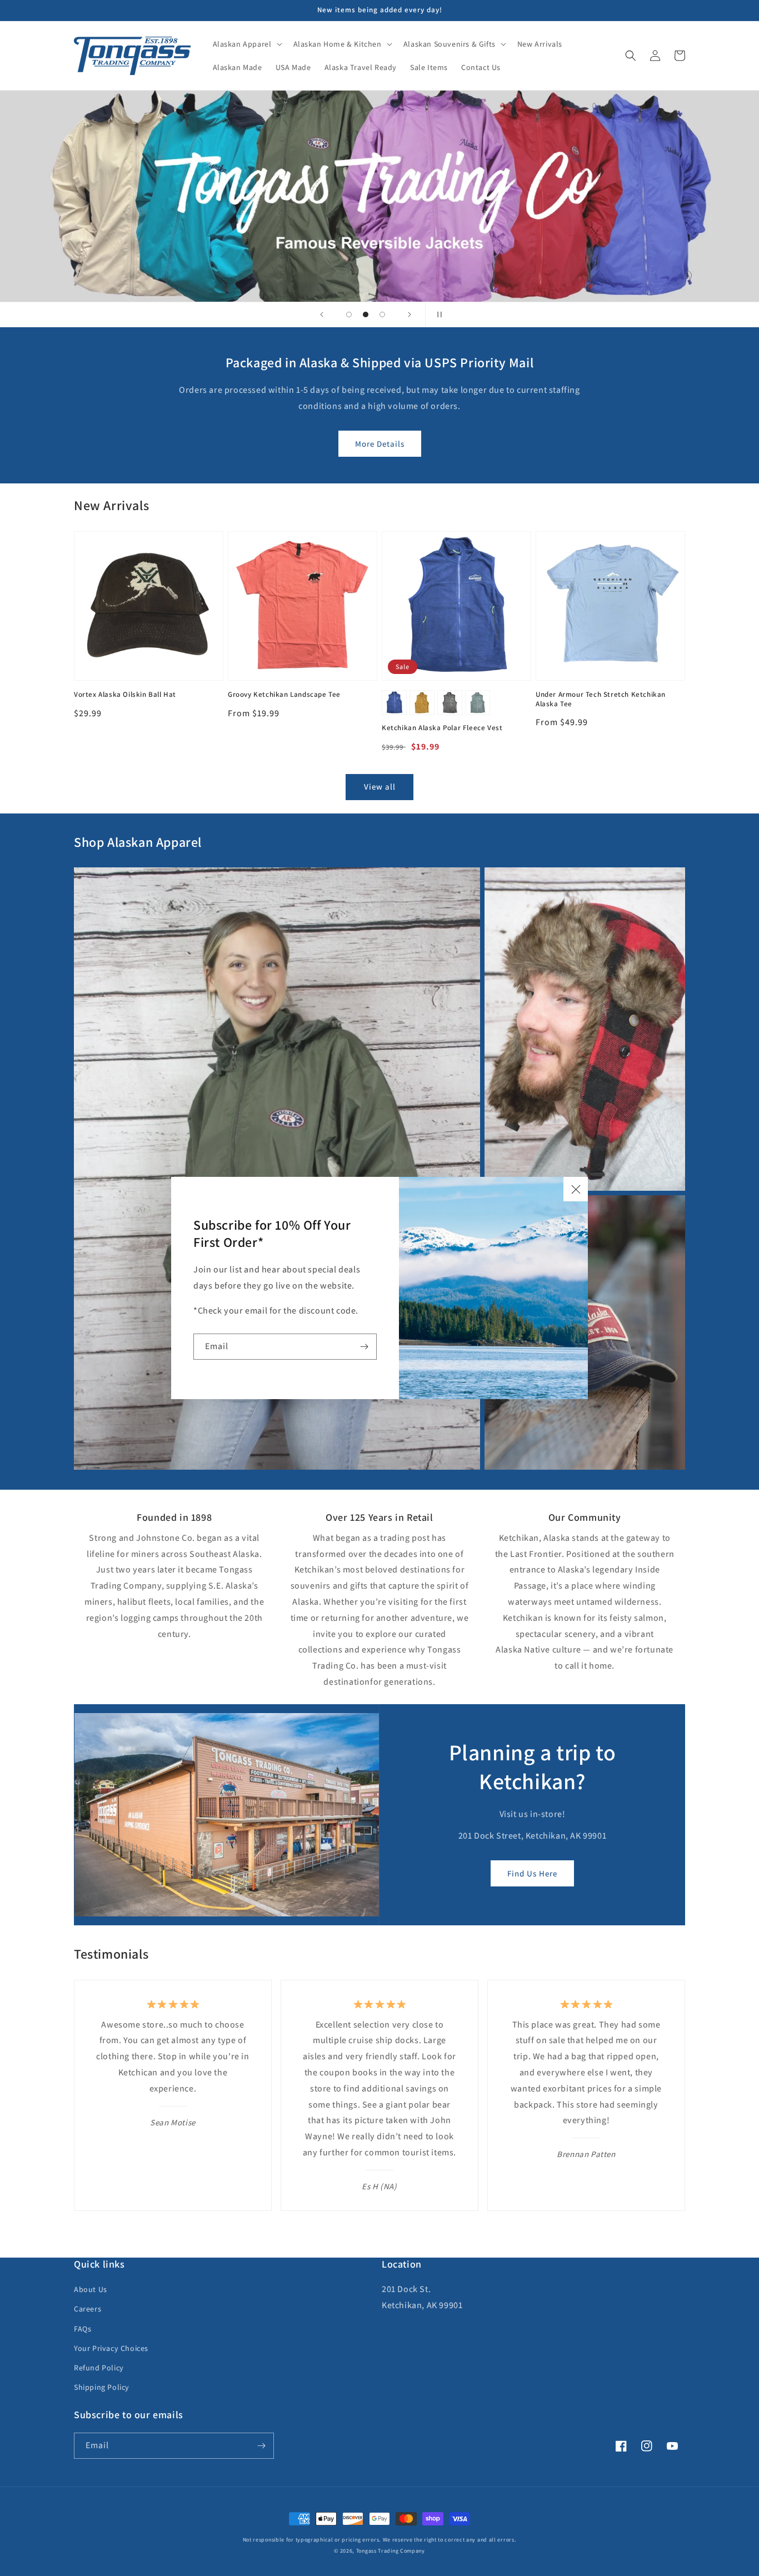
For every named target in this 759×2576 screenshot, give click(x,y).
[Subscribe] (364, 1347)
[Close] (576, 1189)
